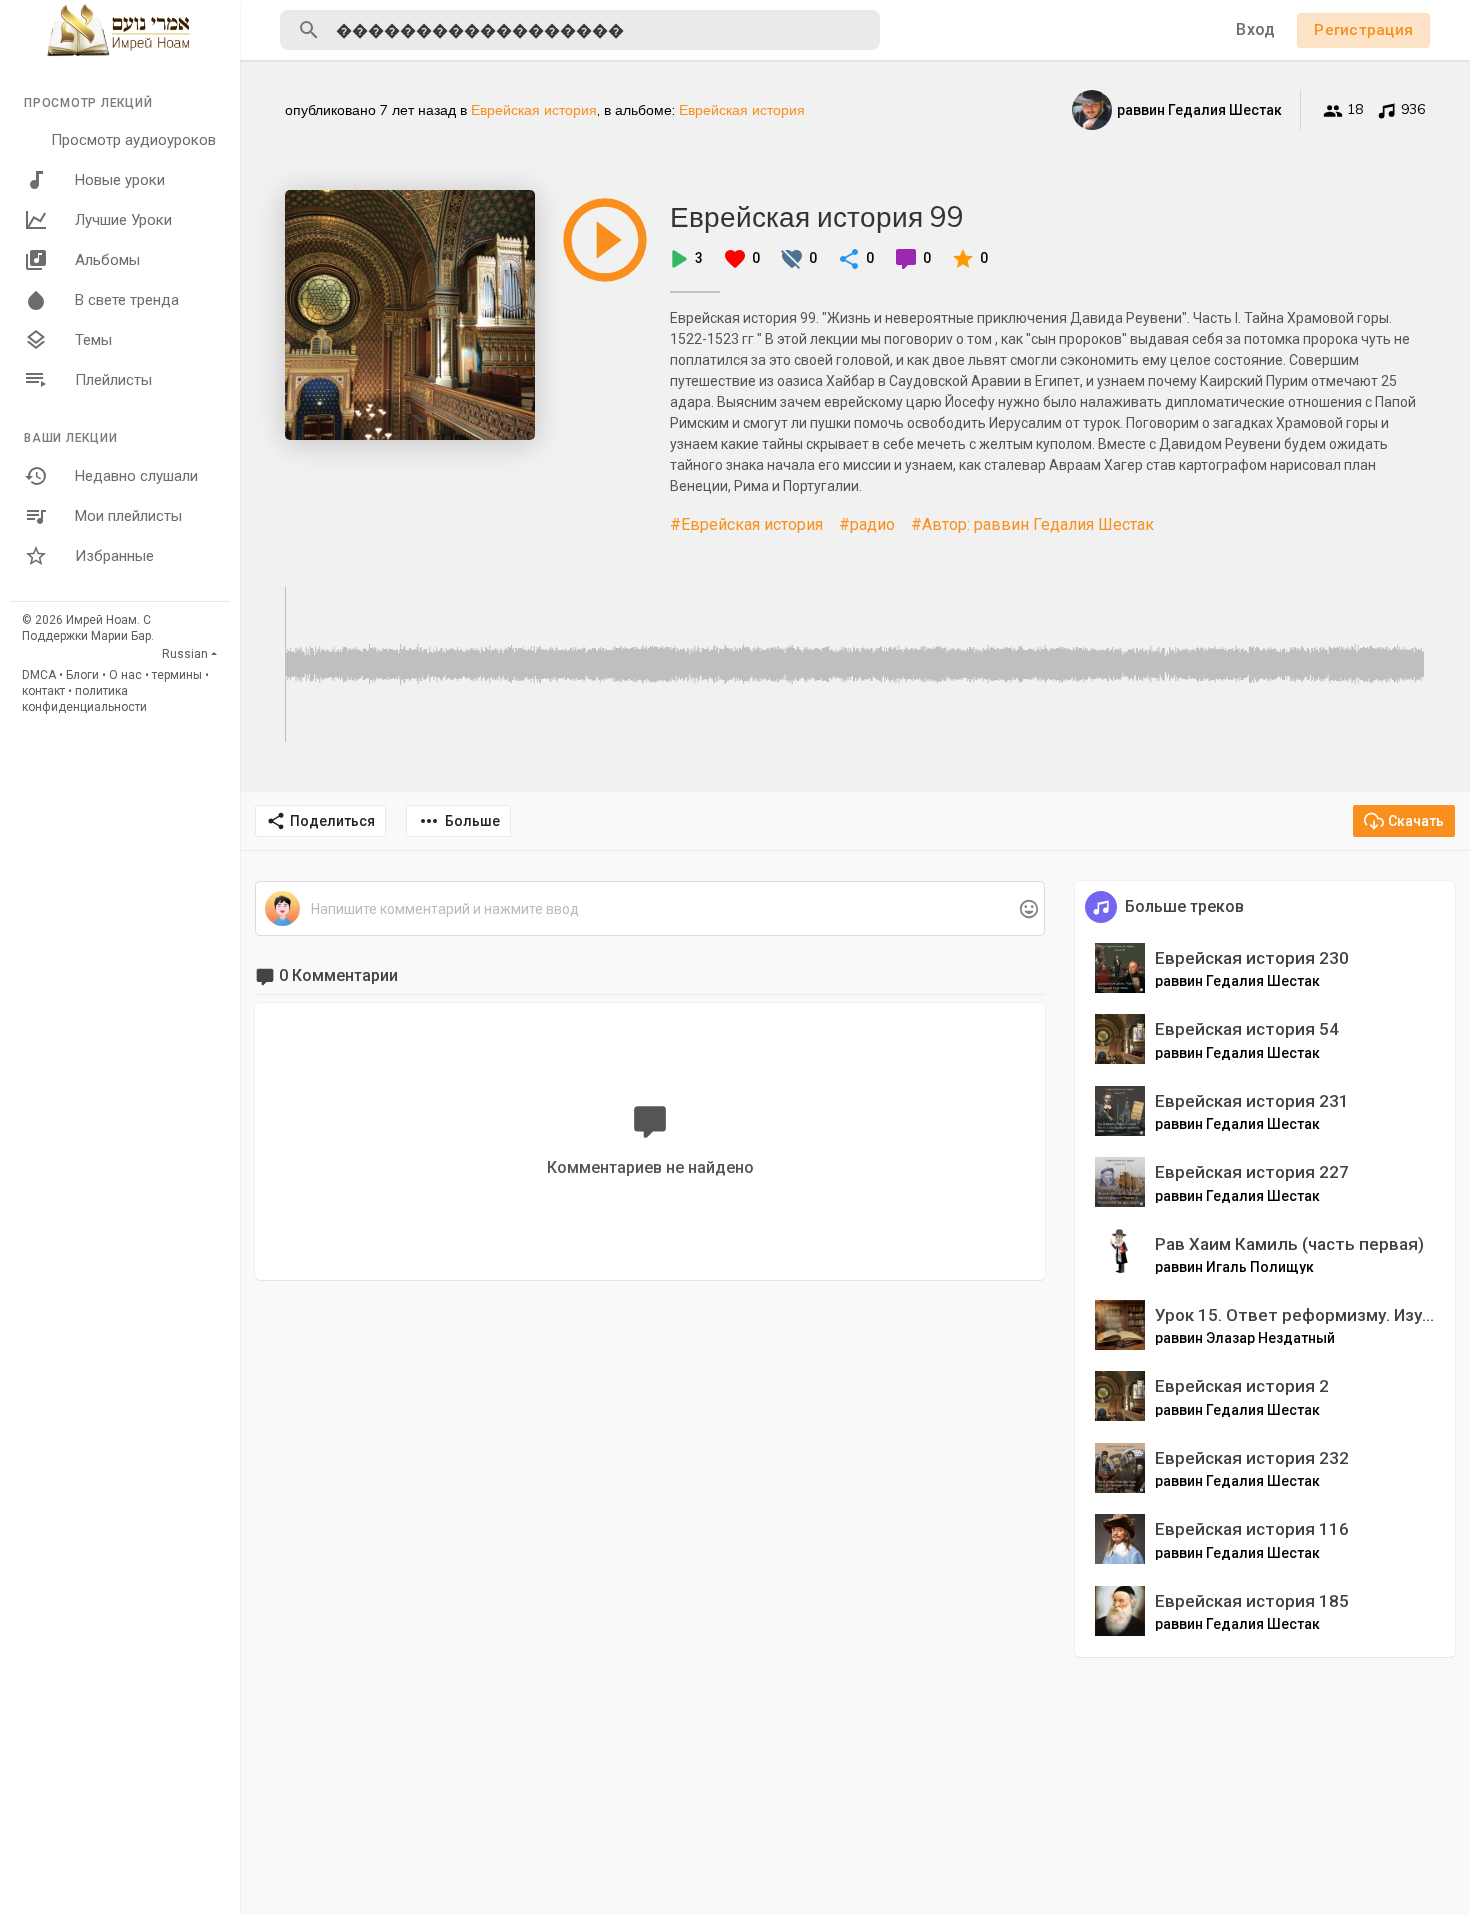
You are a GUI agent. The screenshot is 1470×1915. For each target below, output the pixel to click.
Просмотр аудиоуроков (133, 140)
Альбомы (107, 260)
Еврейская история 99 (817, 216)
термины (177, 675)
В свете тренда (127, 300)
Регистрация (1363, 30)
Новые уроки (120, 180)
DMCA (39, 675)
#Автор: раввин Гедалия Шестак (1032, 524)
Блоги (82, 675)
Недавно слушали (136, 476)
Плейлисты (113, 380)
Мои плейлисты (128, 516)
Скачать (1416, 821)
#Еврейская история (746, 524)
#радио (867, 524)
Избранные (114, 556)
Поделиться (332, 821)
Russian (185, 654)
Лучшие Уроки (123, 220)
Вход (1255, 29)
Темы (93, 340)
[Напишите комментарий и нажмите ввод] (649, 909)
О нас (125, 675)
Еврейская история (534, 110)
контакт (43, 691)
